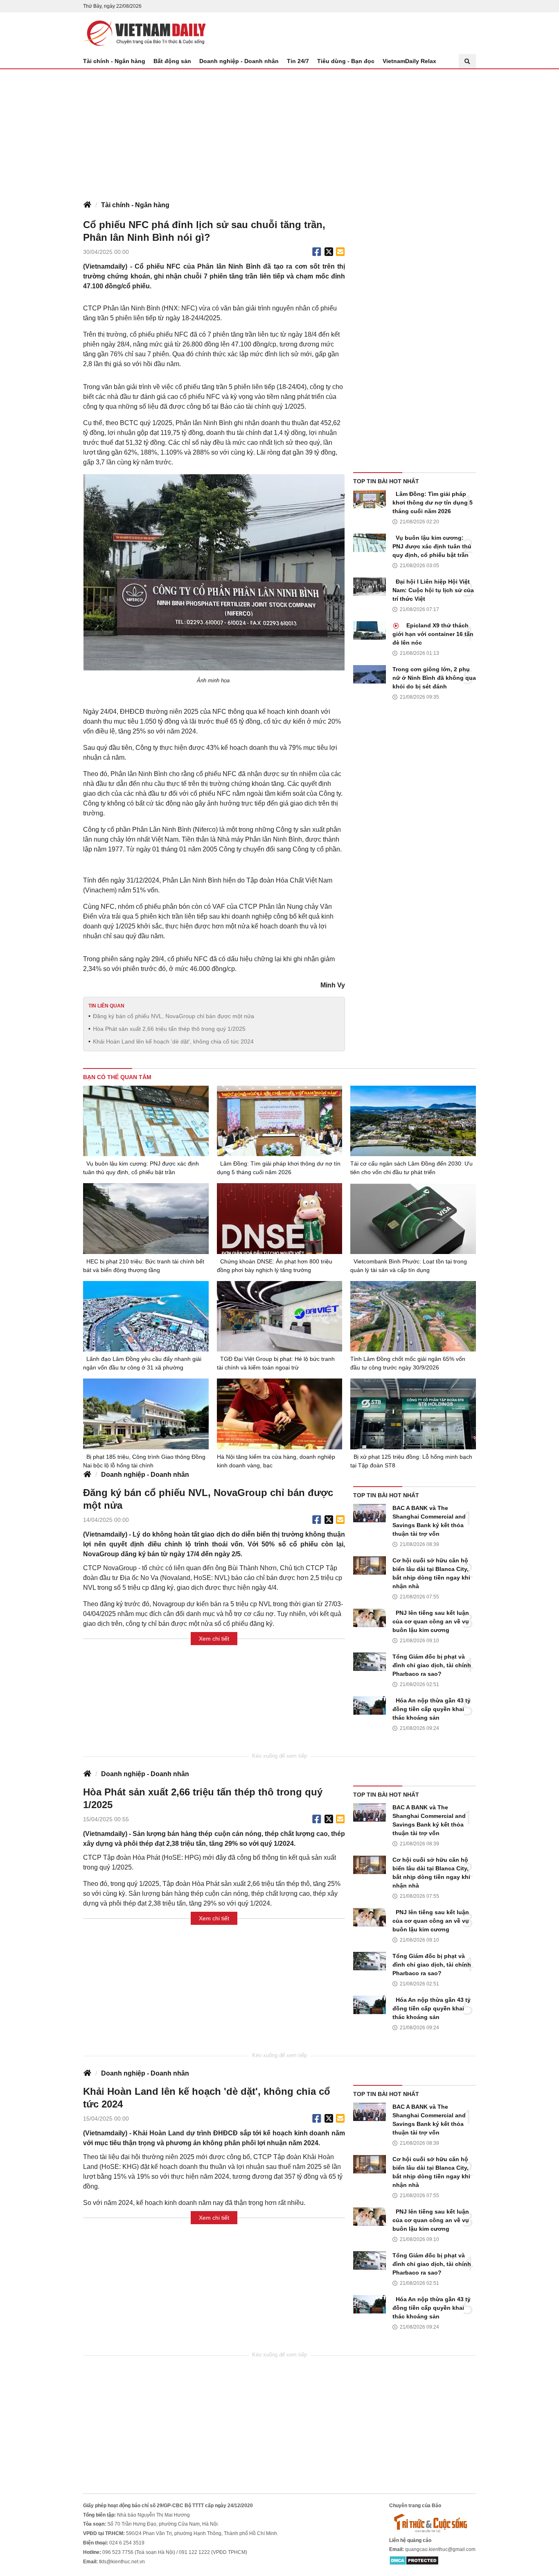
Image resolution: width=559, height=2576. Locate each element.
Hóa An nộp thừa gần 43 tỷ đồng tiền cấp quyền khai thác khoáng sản (432, 1709)
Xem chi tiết (214, 1639)
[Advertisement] (279, 131)
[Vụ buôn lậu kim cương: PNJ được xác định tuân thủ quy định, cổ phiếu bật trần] (370, 543)
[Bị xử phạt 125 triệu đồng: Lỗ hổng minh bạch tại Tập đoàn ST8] (413, 1414)
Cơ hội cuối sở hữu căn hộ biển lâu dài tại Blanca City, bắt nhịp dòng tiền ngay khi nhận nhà (431, 1573)
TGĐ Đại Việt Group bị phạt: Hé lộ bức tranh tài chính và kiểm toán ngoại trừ (276, 1363)
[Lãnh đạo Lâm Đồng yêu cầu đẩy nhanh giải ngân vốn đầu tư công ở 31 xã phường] (146, 1316)
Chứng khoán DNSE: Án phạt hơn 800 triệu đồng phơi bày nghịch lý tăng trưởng (275, 1266)
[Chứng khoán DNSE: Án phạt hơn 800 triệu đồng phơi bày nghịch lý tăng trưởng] (280, 1219)
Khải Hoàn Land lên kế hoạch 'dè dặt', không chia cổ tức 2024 (173, 1041)
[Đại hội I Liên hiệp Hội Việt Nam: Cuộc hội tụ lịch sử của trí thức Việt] (370, 587)
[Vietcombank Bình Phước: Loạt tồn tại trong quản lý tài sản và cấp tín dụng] (413, 1218)
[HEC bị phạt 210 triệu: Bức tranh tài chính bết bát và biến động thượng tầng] (146, 1218)
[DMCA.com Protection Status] (414, 2560)
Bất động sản (172, 61)
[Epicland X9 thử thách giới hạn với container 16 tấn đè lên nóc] (370, 630)
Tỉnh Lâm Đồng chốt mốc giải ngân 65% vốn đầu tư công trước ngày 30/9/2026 (408, 1363)
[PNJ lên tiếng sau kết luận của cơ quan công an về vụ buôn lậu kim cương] (370, 1618)
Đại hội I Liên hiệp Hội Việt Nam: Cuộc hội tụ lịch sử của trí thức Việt (433, 590)
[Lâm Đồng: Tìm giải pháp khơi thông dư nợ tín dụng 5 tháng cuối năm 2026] (370, 499)
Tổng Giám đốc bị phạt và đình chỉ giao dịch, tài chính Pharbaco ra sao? (432, 1665)
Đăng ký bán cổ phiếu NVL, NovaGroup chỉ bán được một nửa (174, 1016)
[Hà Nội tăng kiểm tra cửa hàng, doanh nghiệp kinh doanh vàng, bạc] (280, 1414)
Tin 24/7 (298, 61)
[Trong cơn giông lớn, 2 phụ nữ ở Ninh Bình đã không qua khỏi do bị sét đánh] (370, 674)
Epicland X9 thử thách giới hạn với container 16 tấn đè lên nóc (433, 634)
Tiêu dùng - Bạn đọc (346, 61)
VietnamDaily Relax (409, 61)
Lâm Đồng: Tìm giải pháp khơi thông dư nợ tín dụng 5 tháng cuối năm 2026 (433, 503)
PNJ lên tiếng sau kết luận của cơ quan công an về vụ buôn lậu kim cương (431, 1621)
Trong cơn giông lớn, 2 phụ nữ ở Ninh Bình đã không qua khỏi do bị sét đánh (434, 678)
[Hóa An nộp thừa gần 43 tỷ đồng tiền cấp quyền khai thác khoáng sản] (370, 1706)
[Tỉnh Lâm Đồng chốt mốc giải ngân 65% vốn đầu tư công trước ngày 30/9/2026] (413, 1316)
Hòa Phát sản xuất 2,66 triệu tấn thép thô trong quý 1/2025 (169, 1029)
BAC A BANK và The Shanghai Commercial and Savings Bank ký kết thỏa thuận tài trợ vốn (429, 1521)
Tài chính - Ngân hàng (114, 61)
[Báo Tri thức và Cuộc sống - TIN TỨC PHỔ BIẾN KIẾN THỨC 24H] (433, 2523)
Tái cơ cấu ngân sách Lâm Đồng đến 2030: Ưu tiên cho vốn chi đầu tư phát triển (411, 1168)
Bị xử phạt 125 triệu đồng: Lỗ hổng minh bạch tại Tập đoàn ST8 (411, 1461)
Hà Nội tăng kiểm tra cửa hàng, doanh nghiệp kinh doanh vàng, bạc (276, 1461)
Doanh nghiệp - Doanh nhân (239, 61)
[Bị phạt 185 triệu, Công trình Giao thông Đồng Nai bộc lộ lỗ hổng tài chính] (146, 1414)
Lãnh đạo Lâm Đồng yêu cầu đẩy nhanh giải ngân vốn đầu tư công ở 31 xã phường (142, 1363)
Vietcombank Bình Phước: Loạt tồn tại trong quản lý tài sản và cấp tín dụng (409, 1266)
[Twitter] (329, 252)
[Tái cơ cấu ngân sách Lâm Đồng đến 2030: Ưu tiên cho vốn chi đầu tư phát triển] (413, 1121)
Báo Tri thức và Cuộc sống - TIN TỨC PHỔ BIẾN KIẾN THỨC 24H (144, 33)
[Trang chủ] (87, 205)
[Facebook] (317, 252)
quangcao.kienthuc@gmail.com (440, 2549)
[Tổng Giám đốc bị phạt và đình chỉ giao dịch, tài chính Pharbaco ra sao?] (370, 1662)
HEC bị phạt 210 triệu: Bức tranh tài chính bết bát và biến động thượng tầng (144, 1266)
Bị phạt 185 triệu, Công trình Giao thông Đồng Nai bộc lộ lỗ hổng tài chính (144, 1461)
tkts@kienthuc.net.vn (122, 2562)
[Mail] (340, 252)
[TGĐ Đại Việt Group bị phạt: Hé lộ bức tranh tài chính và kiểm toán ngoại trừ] (280, 1316)
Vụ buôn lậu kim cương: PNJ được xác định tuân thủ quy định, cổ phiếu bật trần (432, 546)
